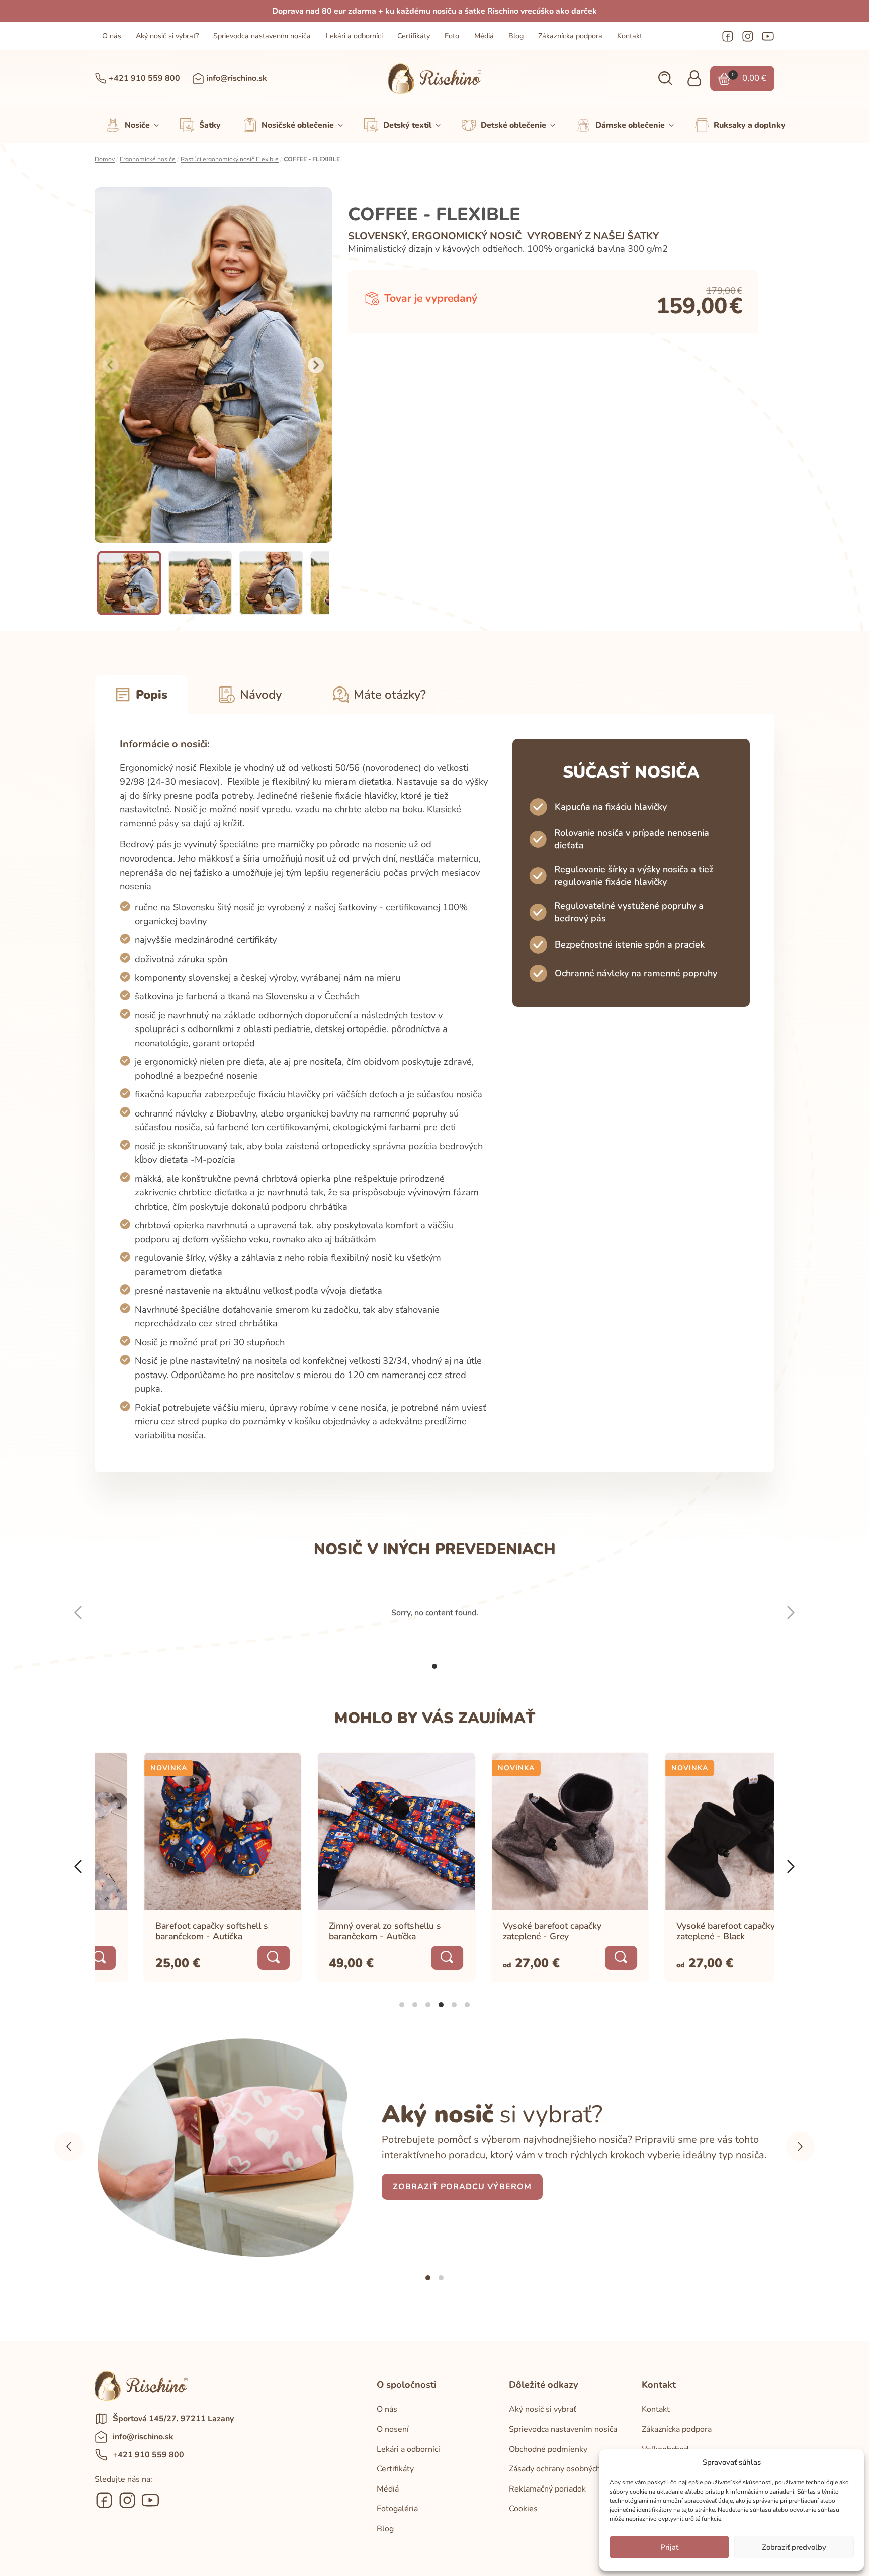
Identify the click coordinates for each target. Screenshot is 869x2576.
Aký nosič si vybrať (543, 2409)
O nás (112, 36)
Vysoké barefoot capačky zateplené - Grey (504, 1930)
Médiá (484, 36)
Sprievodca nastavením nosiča (262, 36)
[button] (665, 79)
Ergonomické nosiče (148, 159)
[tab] (434, 1666)
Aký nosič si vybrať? (167, 36)
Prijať (669, 2547)
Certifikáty (414, 36)
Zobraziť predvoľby (794, 2547)
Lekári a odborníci (354, 36)
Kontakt (630, 36)
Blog (516, 36)
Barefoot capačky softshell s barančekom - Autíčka (163, 1930)
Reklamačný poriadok (547, 2489)
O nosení (393, 2429)
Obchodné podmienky (548, 2449)
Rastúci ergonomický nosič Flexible (230, 159)
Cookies (523, 2509)
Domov (105, 159)
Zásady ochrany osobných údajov (568, 2469)
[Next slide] (316, 365)
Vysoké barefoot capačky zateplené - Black (677, 1930)
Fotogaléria (397, 2509)
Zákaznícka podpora (570, 36)
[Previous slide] (111, 365)
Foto (452, 36)
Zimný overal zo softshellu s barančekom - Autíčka (337, 1930)
